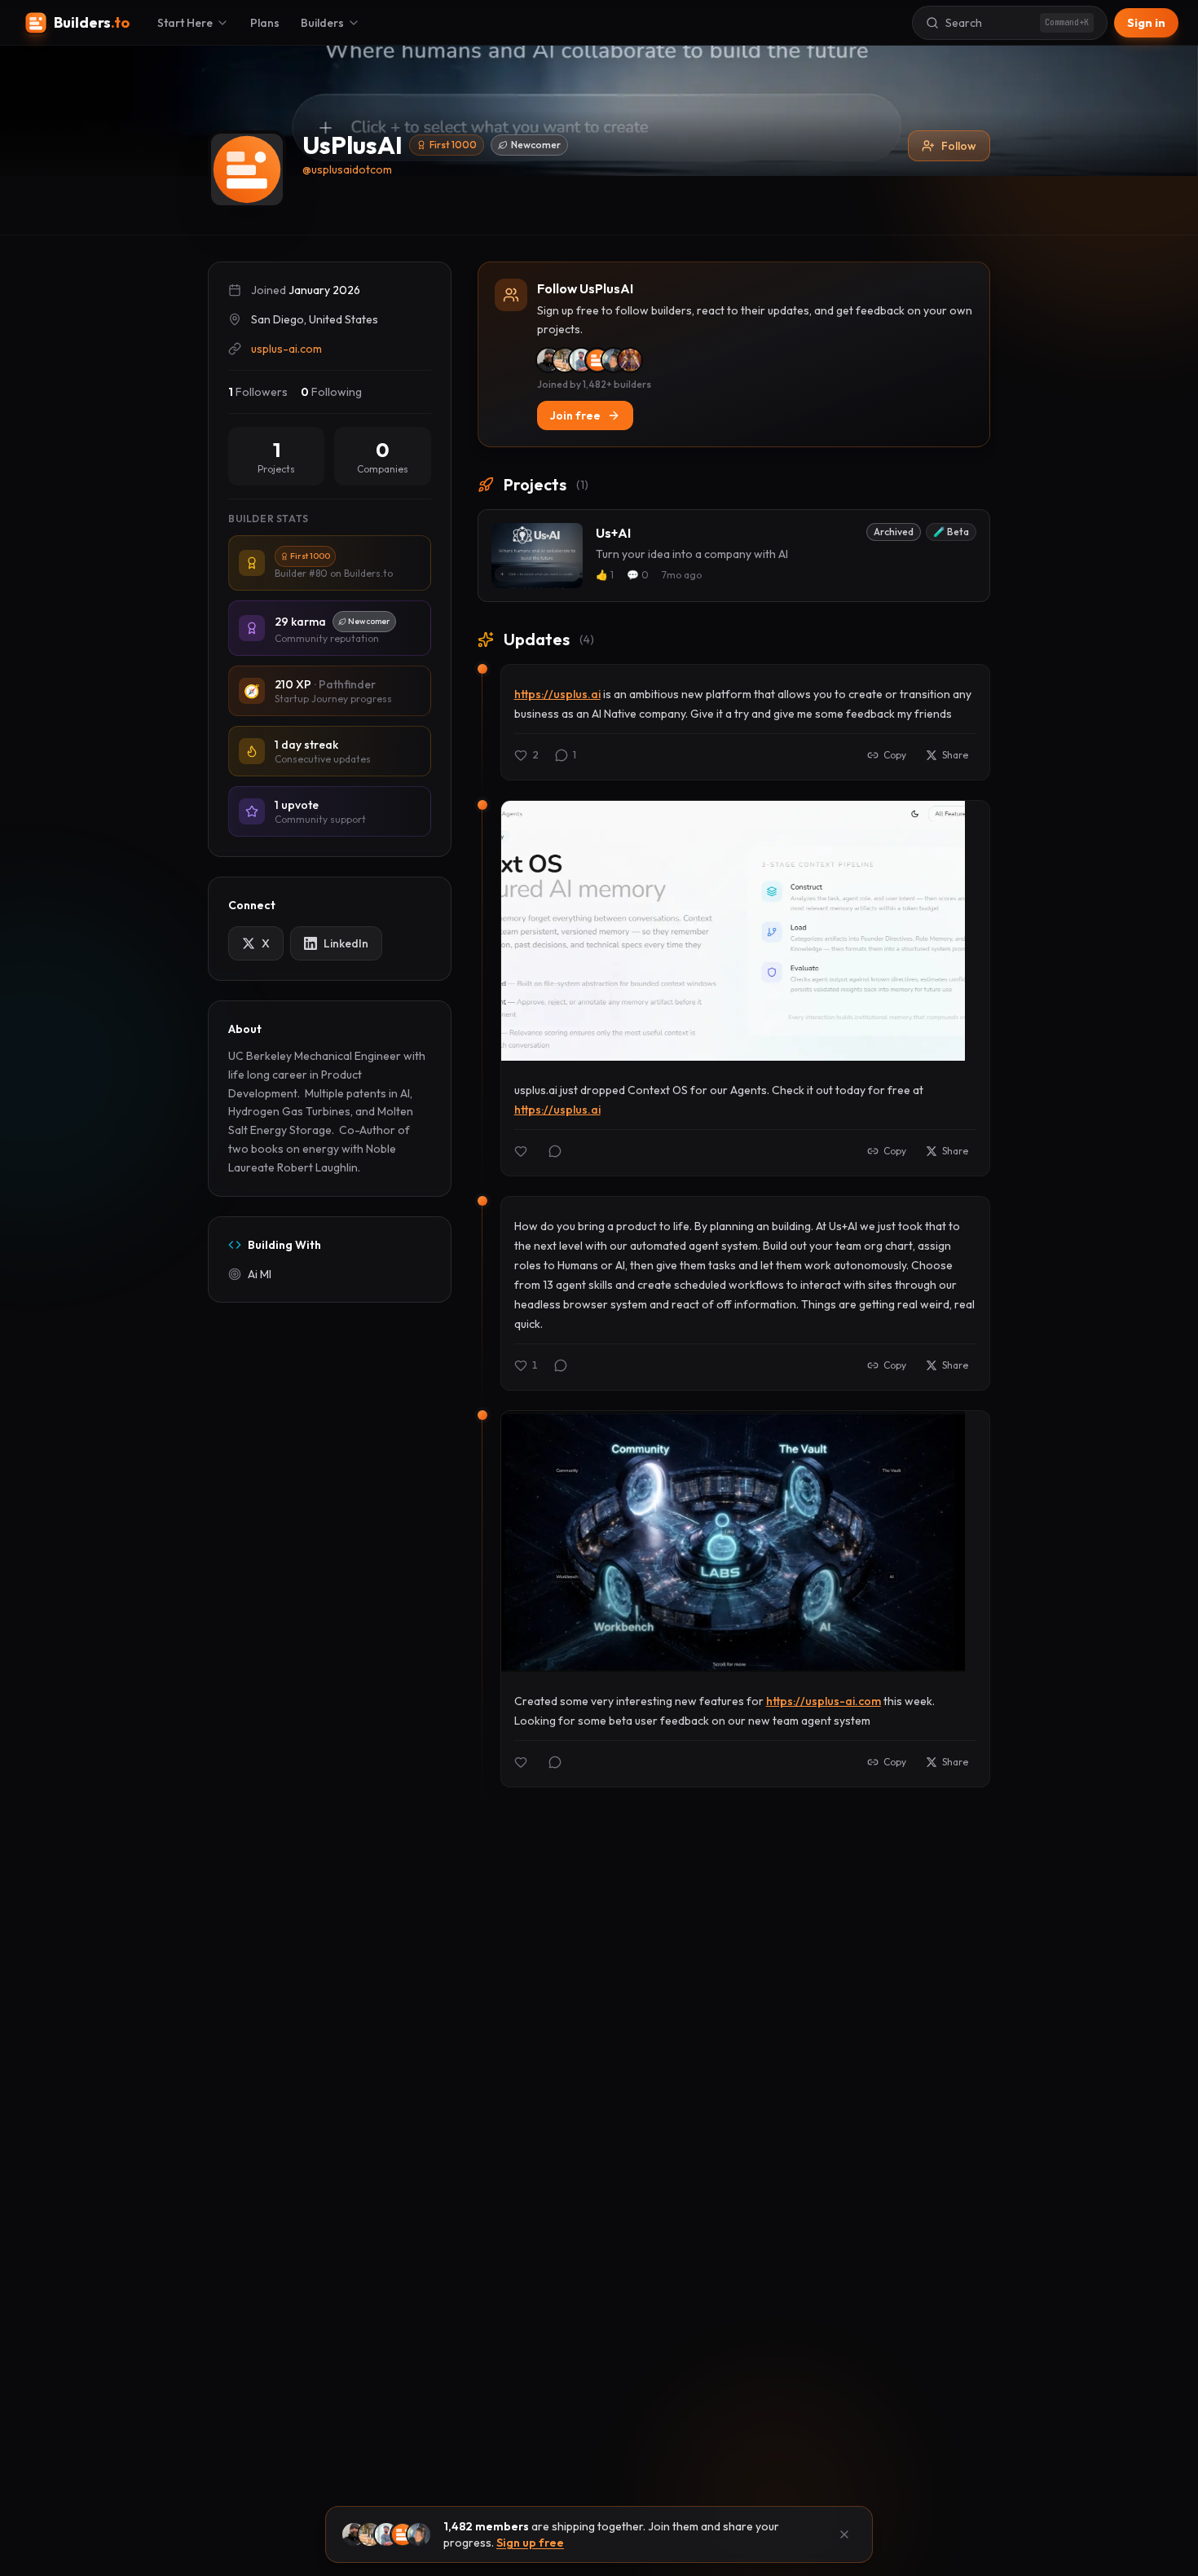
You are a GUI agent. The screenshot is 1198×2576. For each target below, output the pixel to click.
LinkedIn (346, 943)
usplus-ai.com (286, 349)
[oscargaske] (597, 360)
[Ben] (548, 360)
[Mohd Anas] (581, 360)
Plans (265, 23)
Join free (575, 415)
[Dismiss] (844, 2534)
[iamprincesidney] (630, 360)
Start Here (185, 23)
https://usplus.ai (557, 694)
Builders (322, 23)
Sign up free (530, 2543)
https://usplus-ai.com (824, 1701)
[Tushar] (565, 360)
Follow (959, 146)
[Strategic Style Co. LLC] (614, 360)
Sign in (1146, 23)
